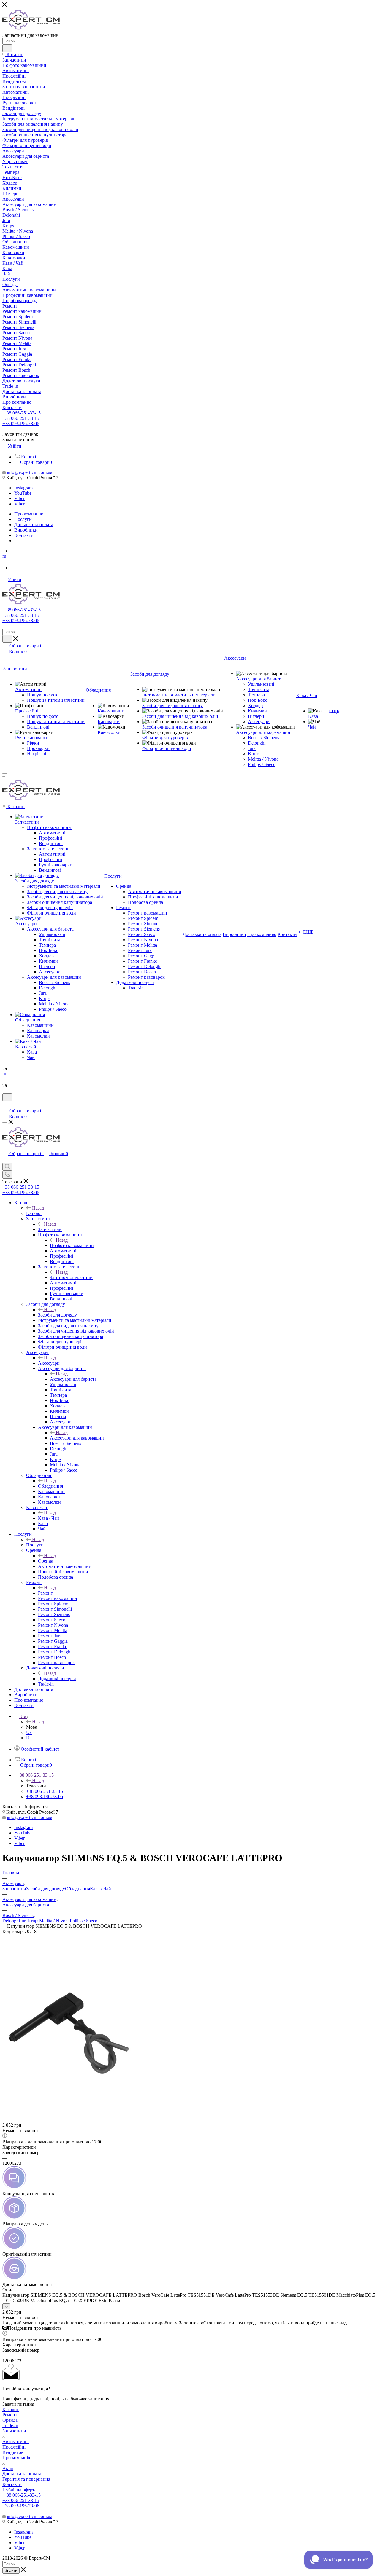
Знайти (11, 2571)
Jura (24, 1921)
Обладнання (50, 1486)
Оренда (46, 1561)
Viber (19, 498)
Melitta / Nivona (54, 1921)
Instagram (23, 488)
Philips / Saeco (84, 1921)
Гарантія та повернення (26, 2479)
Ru (29, 1738)
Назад (38, 1208)
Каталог (34, 1213)
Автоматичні (16, 2442)
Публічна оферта (19, 2490)
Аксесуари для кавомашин (77, 1438)
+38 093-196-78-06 (21, 424)
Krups (33, 1921)
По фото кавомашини (72, 1245)
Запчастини (50, 1229)
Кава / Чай (49, 1518)
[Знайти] (7, 48)
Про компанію (17, 2458)
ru (4, 556)
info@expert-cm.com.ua (30, 472)
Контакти (12, 2484)
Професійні (14, 2447)
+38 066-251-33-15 (22, 413)
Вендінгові (14, 2452)
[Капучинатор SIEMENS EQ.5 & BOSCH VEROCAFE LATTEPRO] (69, 2098)
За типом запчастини (71, 1277)
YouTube (23, 493)
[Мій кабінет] (5, 1105)
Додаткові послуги (57, 1679)
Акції (8, 2468)
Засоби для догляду (57, 1315)
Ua (29, 1732)
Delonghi (11, 1921)
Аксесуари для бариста (73, 1379)
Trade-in (10, 2426)
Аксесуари (49, 1363)
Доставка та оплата (22, 2474)
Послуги (35, 1545)
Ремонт (45, 1593)
